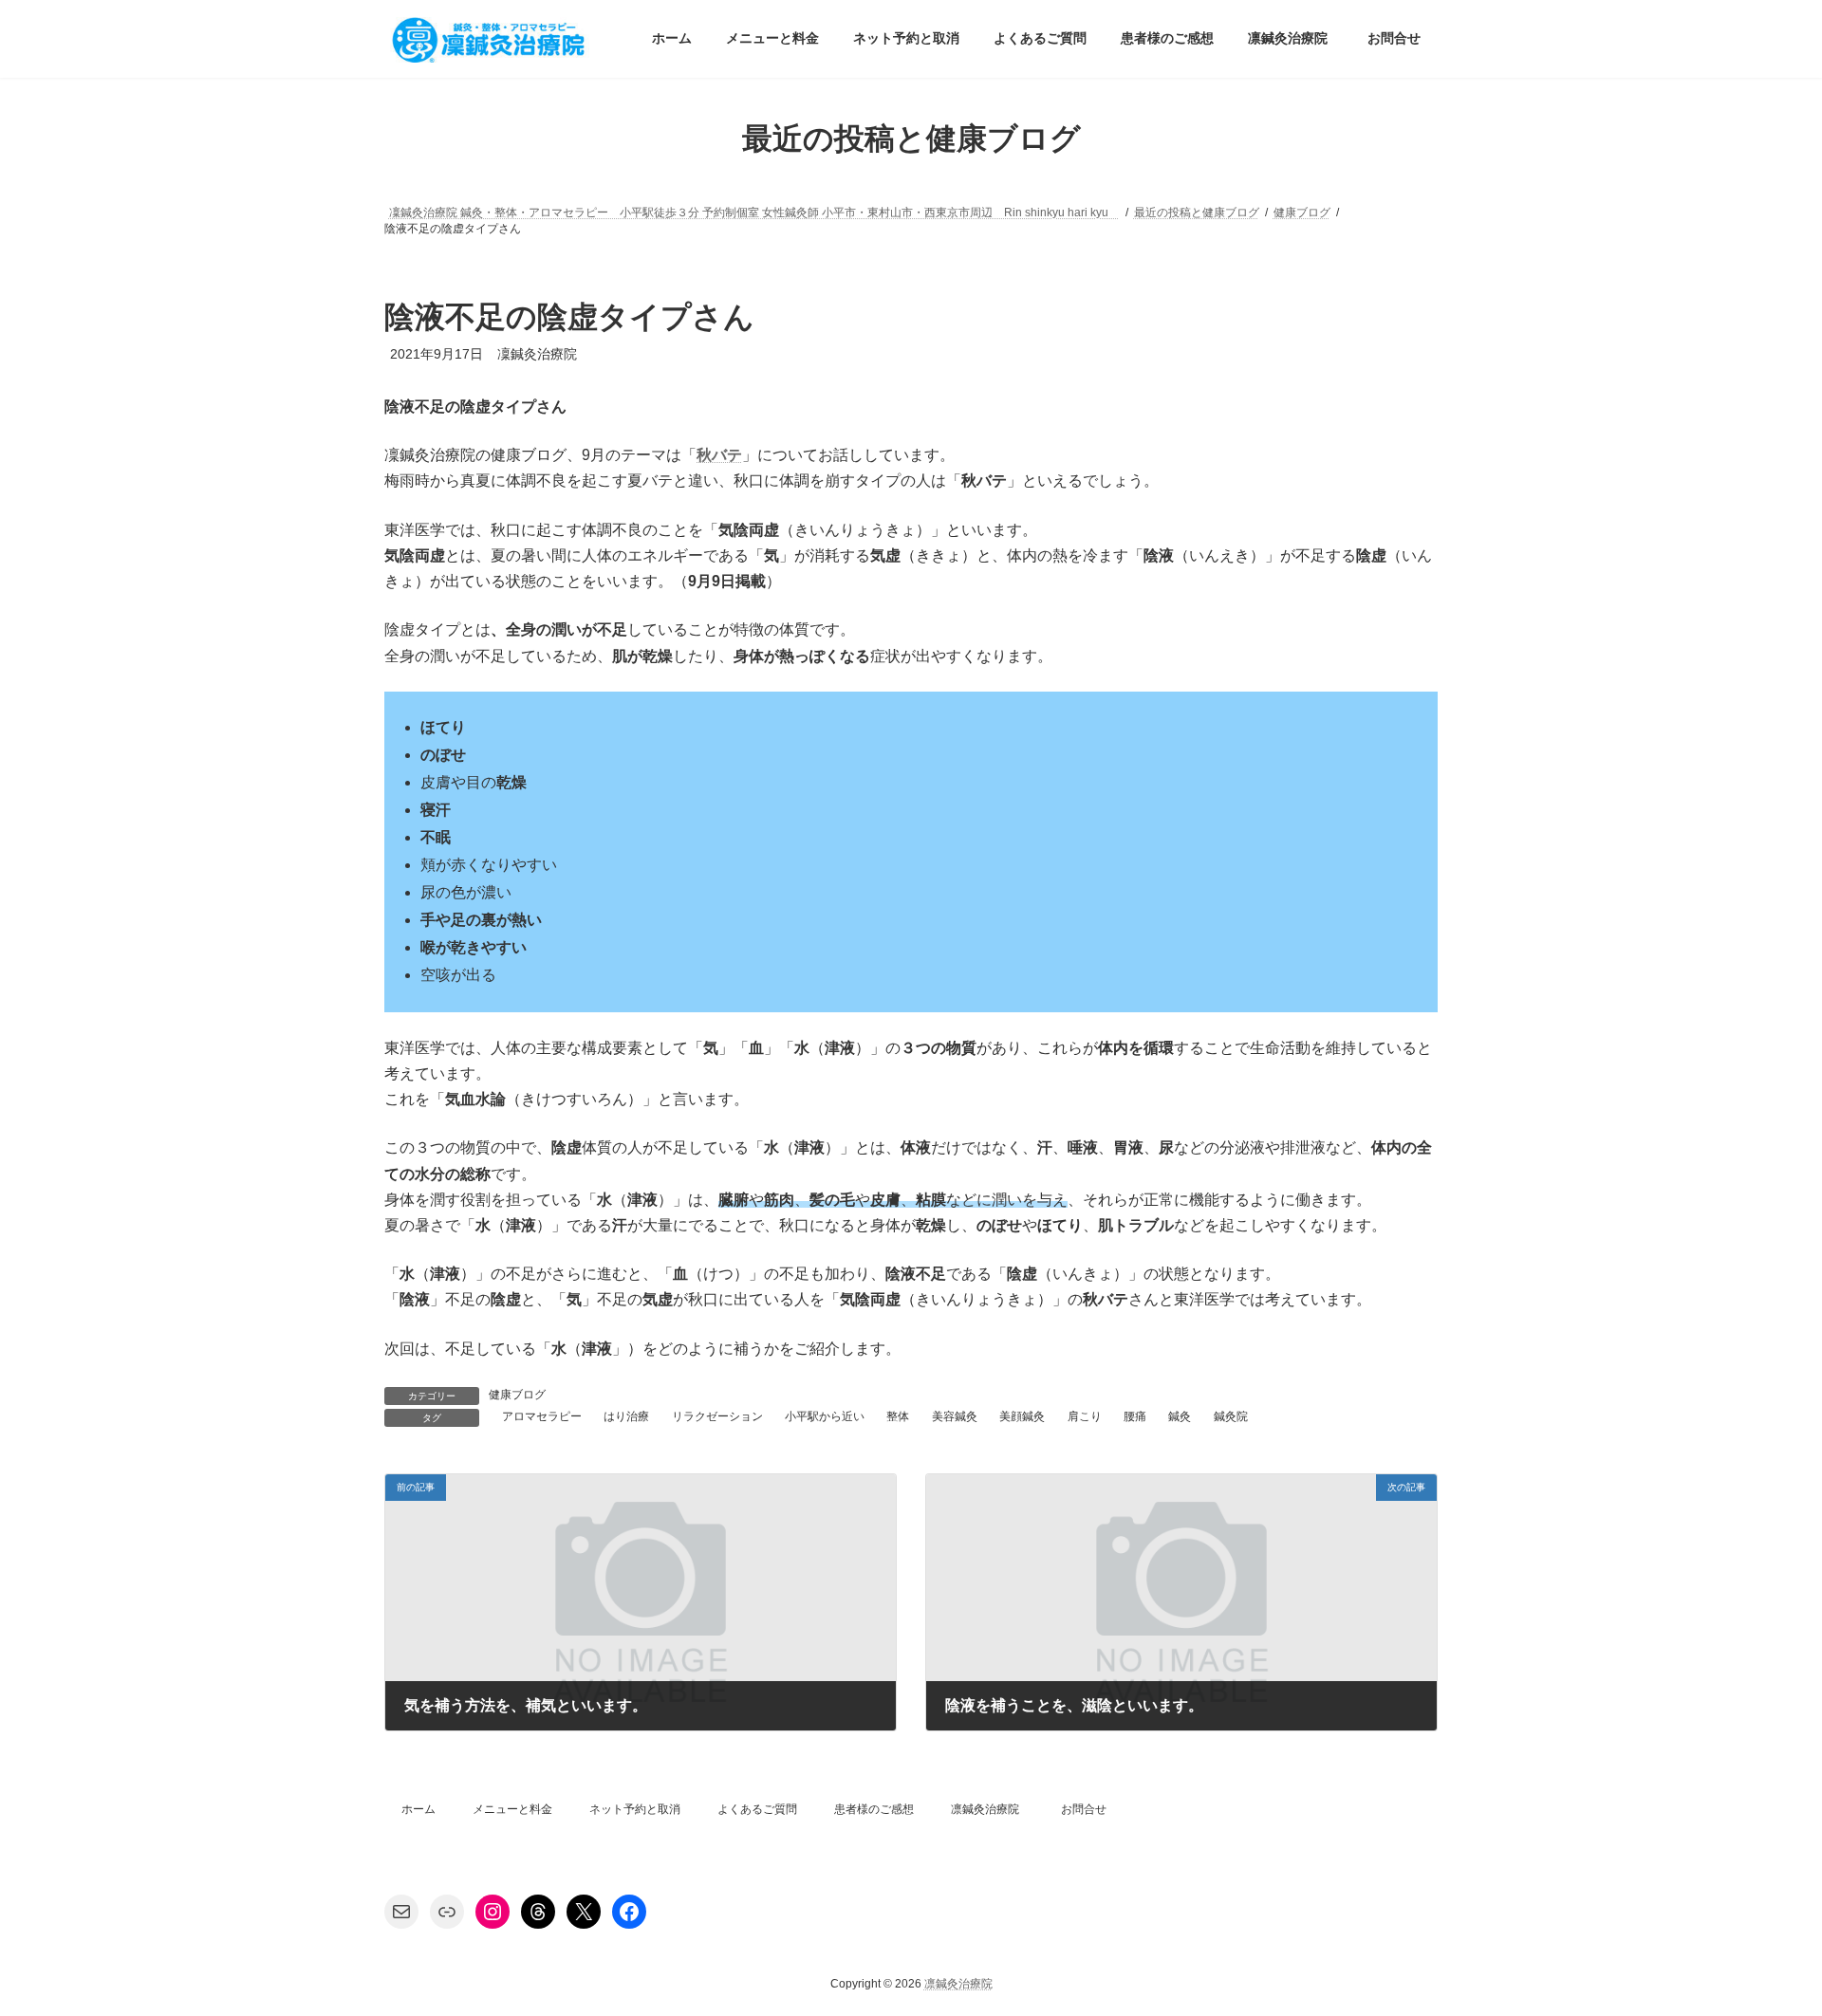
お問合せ (1084, 1809)
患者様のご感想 (874, 1809)
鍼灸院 (1231, 1416)
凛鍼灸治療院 (985, 1809)
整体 (898, 1416)
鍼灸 (1180, 1416)
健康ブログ (517, 1395)
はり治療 (626, 1416)
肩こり (1085, 1416)
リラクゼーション (717, 1416)
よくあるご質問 (757, 1809)
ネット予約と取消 (635, 1809)
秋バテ (719, 455)
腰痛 (1135, 1416)
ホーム (418, 1809)
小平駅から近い (825, 1416)
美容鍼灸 (955, 1416)
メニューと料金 (512, 1809)
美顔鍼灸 (1022, 1416)
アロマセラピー (542, 1416)
